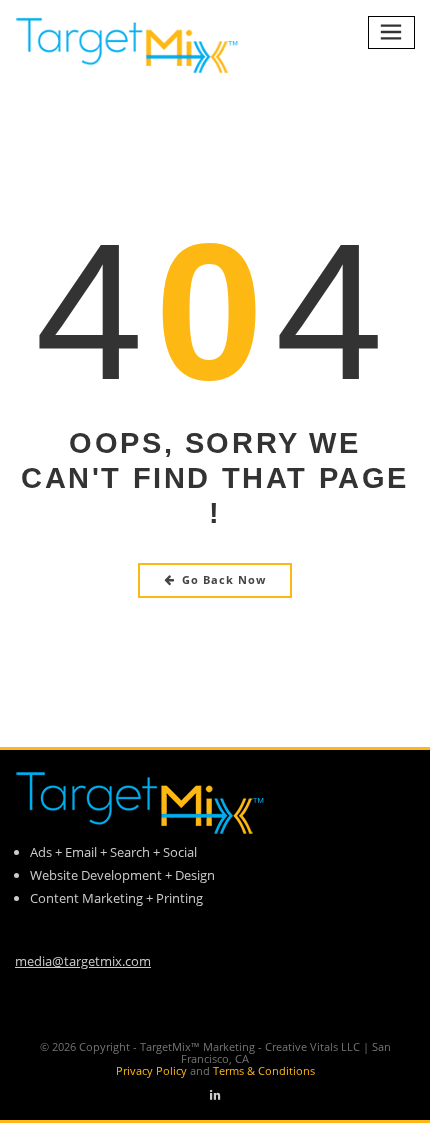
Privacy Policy (164, 1070)
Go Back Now (224, 579)
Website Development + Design (122, 875)
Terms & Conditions (264, 1070)
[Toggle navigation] (392, 32)
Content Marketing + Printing (116, 898)
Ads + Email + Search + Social (113, 852)
